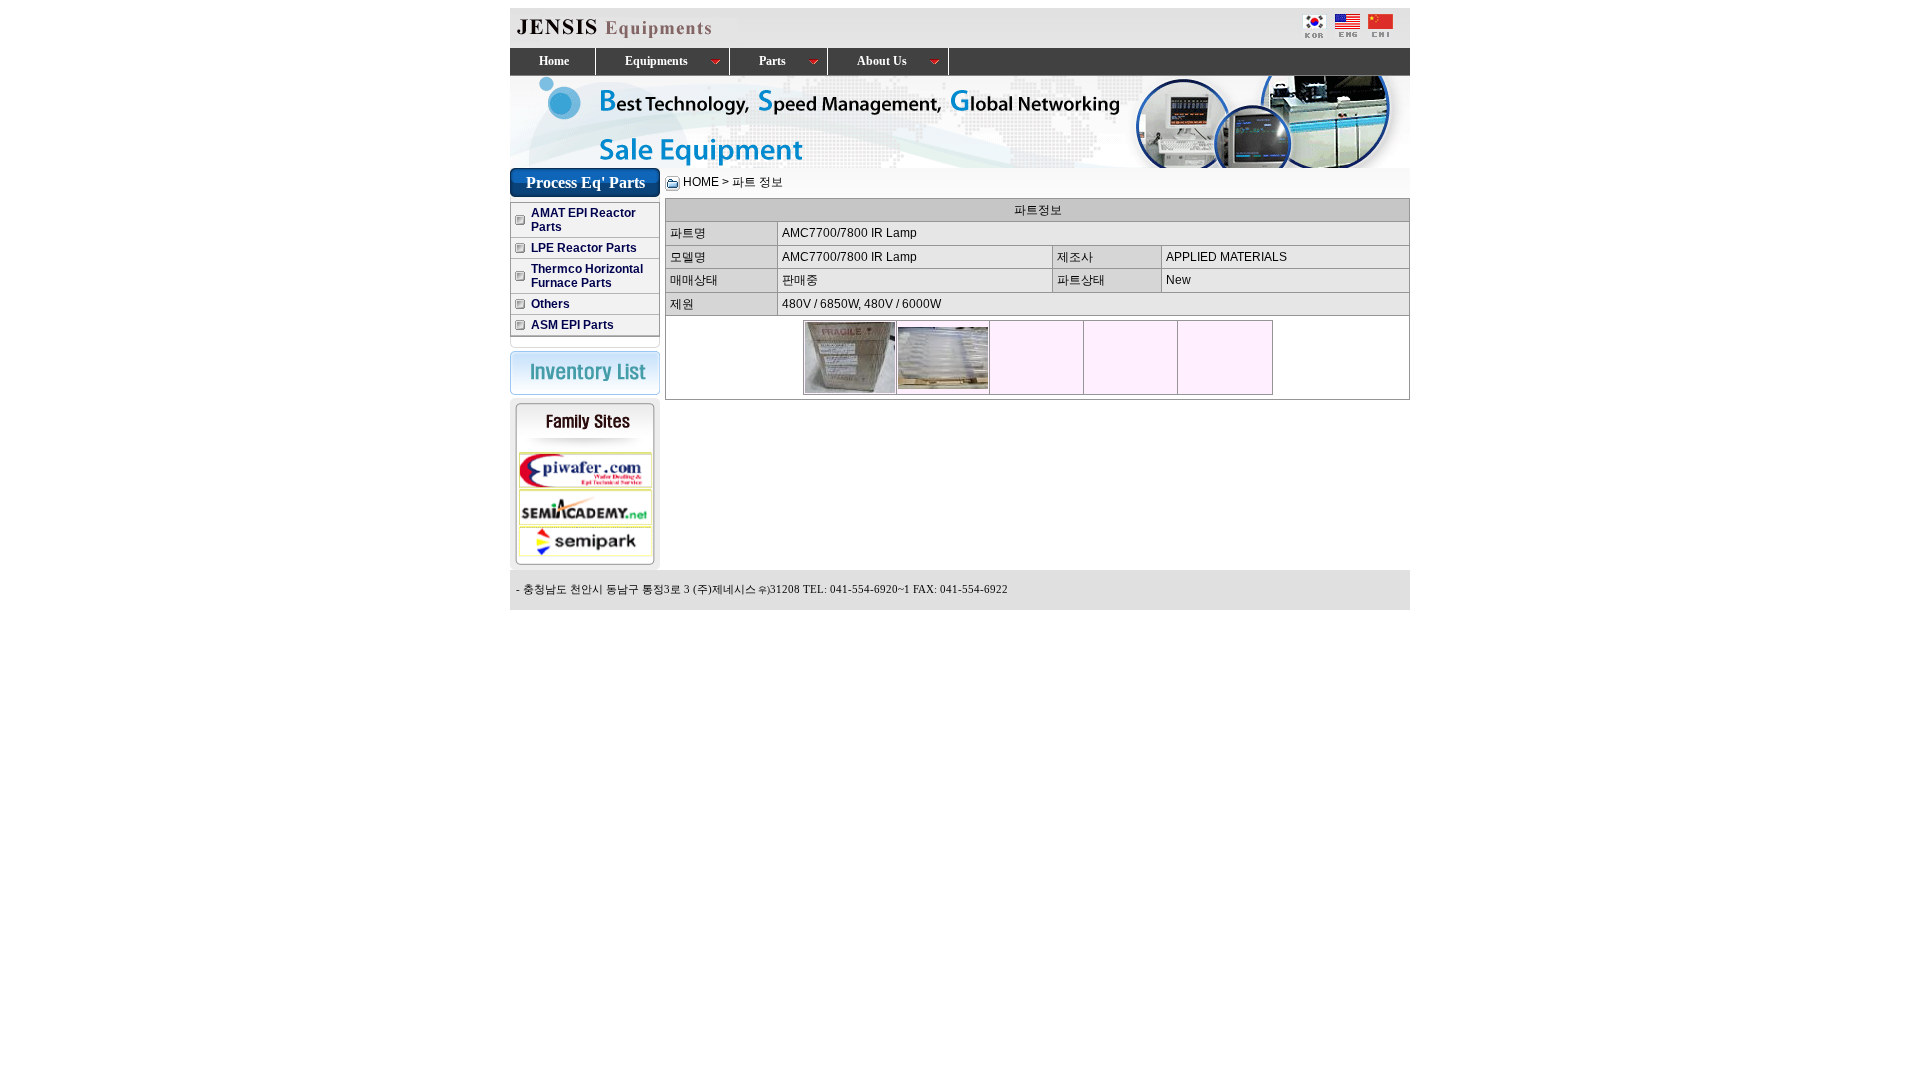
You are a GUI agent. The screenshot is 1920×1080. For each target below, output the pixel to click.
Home (552, 61)
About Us (880, 61)
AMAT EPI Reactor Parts (583, 220)
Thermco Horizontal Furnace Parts (587, 276)
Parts (771, 61)
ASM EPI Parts (572, 325)
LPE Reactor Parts (584, 248)
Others (550, 304)
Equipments (655, 61)
